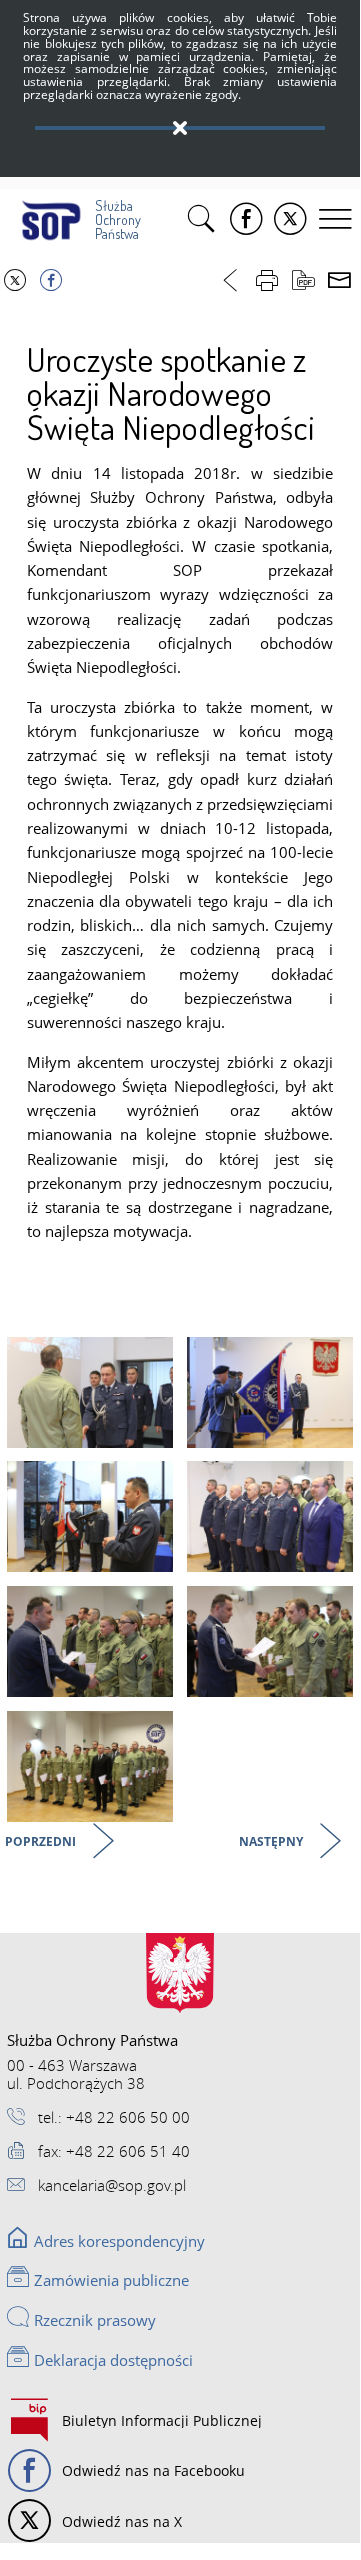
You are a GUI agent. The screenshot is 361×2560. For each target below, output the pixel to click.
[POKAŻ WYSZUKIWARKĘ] (204, 218)
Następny (272, 1843)
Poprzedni (42, 1843)
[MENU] (338, 218)
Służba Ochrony (114, 219)
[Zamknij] (180, 128)
